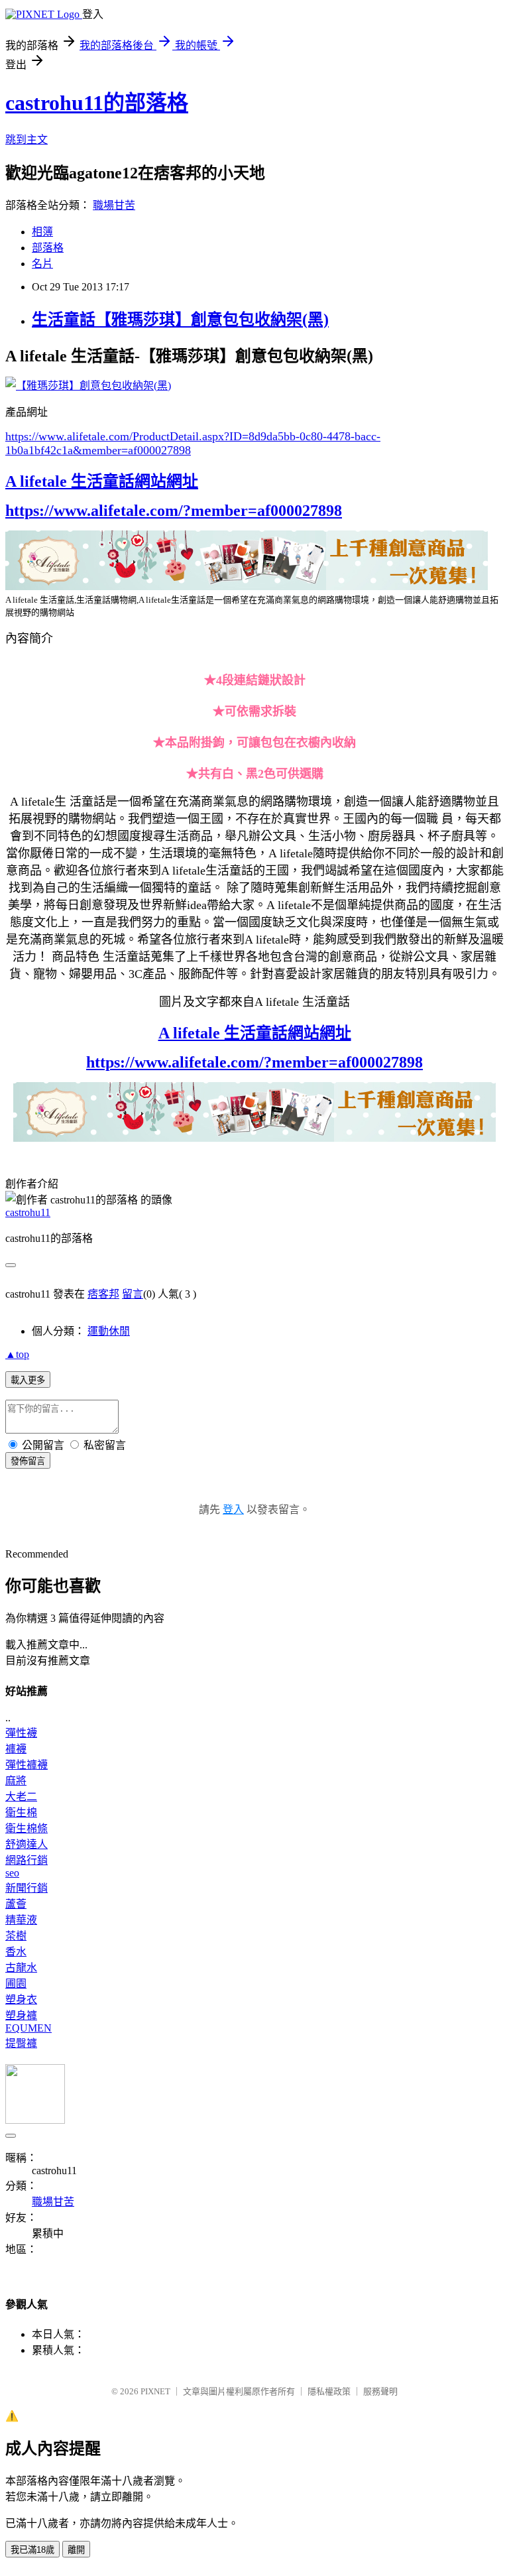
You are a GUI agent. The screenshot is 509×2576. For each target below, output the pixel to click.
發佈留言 (28, 1461)
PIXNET (155, 2391)
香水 (16, 1952)
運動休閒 (109, 1331)
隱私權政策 (329, 2391)
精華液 (21, 1920)
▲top (17, 1354)
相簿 (42, 232)
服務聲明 (380, 2391)
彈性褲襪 (27, 1765)
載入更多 (28, 1380)
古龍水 (21, 1968)
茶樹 (16, 1936)
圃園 (16, 1984)
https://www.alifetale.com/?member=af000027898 (174, 511)
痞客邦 (103, 1294)
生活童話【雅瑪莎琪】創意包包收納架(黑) (180, 320)
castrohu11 (28, 1212)
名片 (42, 264)
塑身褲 (21, 2015)
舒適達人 (27, 1844)
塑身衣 (21, 1999)
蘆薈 (16, 1904)
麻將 (16, 1781)
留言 (133, 1294)
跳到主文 (27, 140)
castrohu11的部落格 (97, 103)
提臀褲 (21, 2043)
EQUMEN (28, 2028)
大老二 (21, 1797)
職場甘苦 (114, 205)
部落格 (48, 248)
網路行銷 (27, 1860)
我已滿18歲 (32, 2550)
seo (12, 1873)
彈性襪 (21, 1733)
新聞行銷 (27, 1888)
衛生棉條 (27, 1828)
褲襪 (16, 1749)
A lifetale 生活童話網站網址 (102, 481)
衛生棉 (21, 1812)
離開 (76, 2550)
